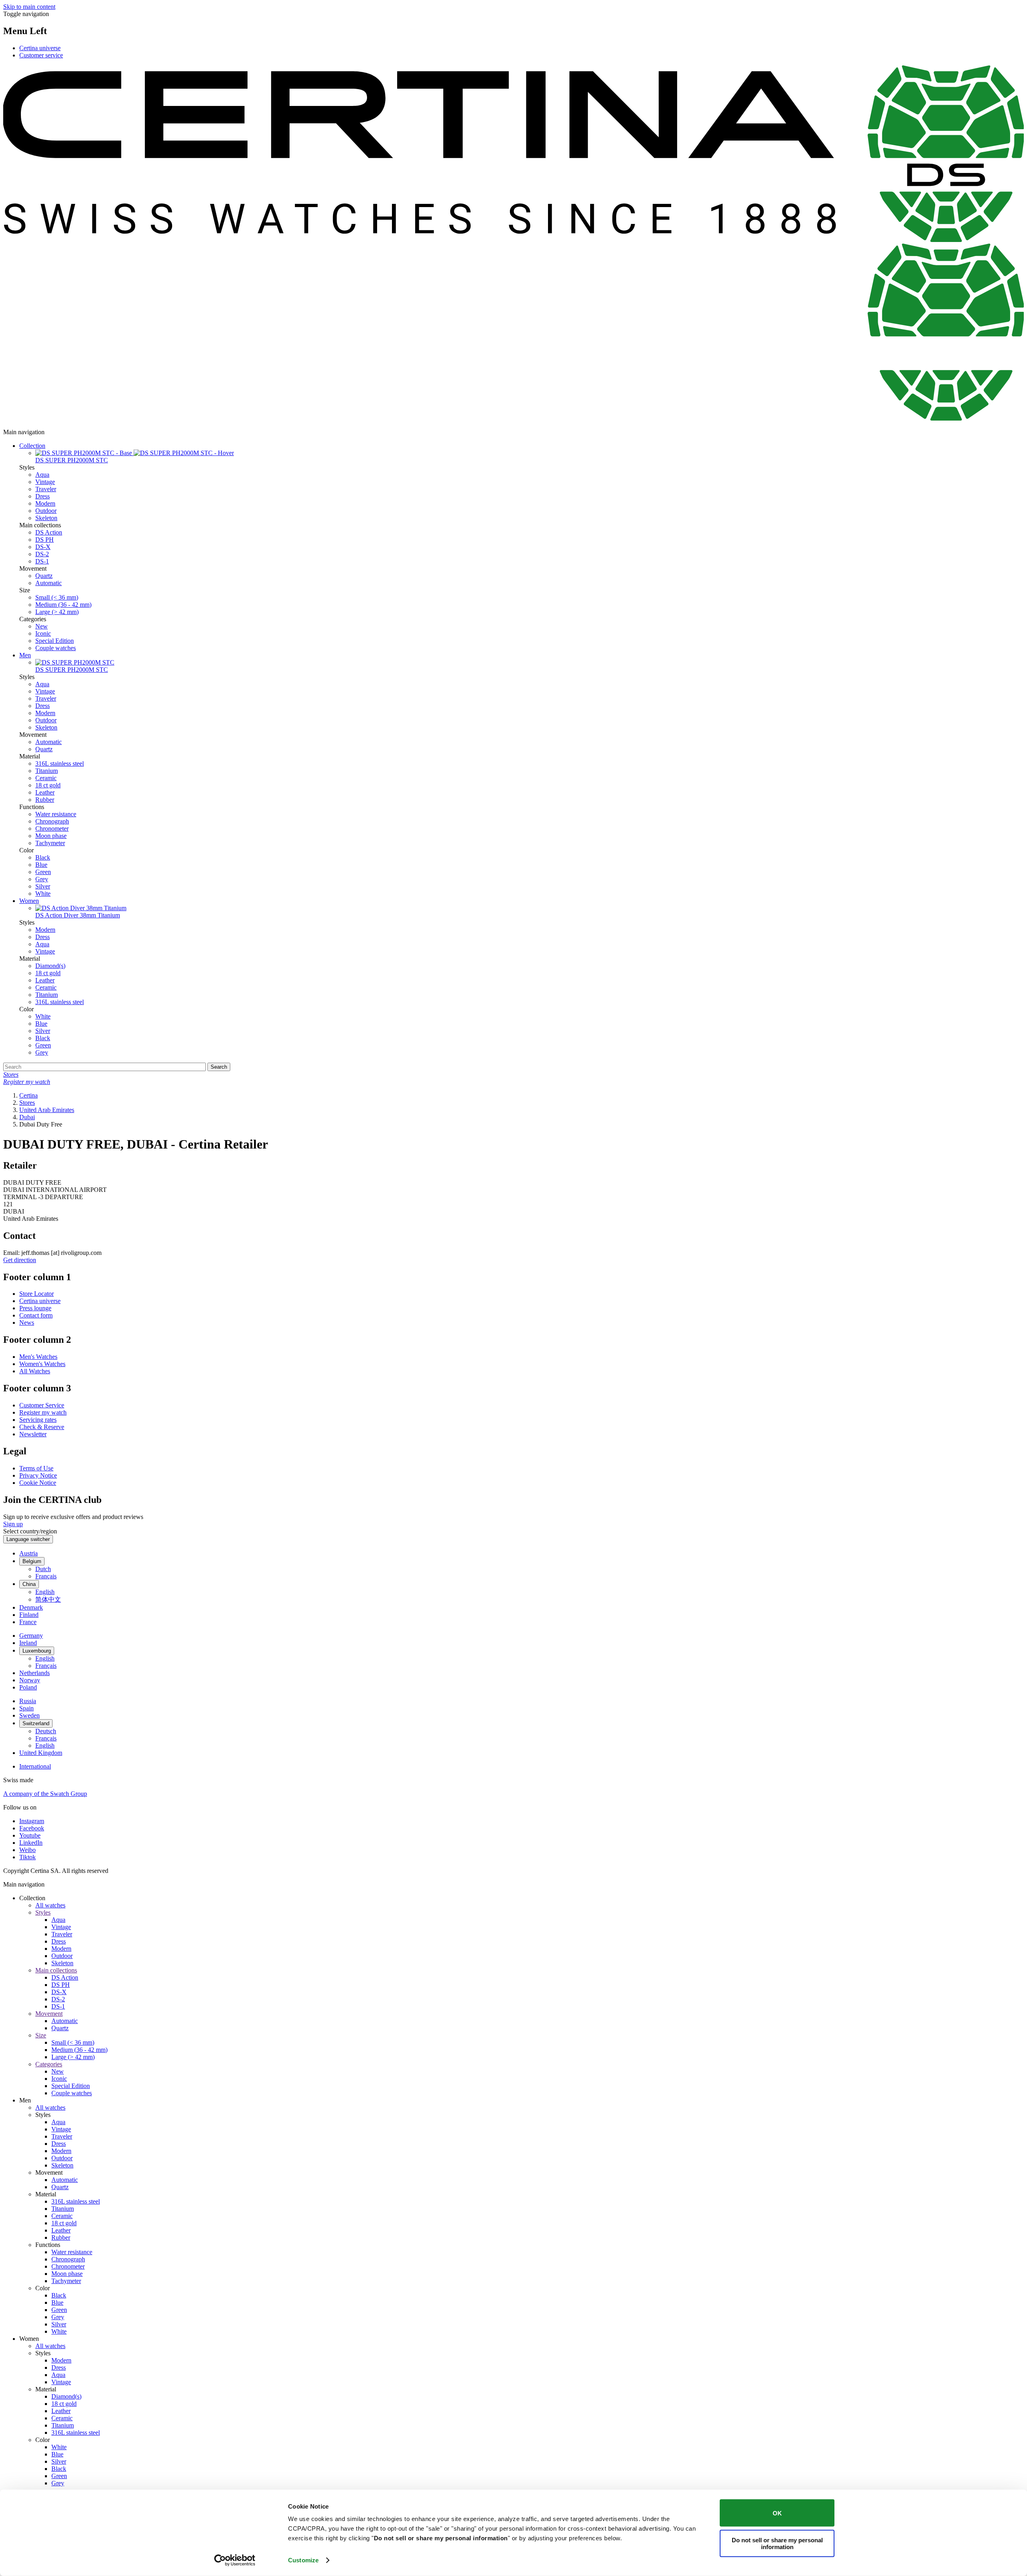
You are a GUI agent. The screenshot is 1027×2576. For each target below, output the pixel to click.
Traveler (46, 489)
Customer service (41, 55)
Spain (26, 1708)
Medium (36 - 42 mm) (63, 605)
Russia (28, 1701)
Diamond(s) (50, 966)
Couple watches (56, 648)
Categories (49, 2064)
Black (43, 857)
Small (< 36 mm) (57, 597)
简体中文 (48, 1599)
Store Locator (37, 1294)
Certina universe (40, 48)
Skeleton (46, 518)
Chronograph (52, 821)
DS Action (49, 532)
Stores (27, 1103)
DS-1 (42, 561)
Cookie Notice (38, 1483)
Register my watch (43, 1412)
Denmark (31, 1607)
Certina (28, 1095)
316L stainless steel (60, 763)
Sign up (13, 1524)
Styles (43, 1912)
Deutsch (46, 1731)
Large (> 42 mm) (57, 612)
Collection (32, 446)
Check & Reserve (42, 1427)
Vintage (45, 482)
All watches (50, 1905)
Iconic (43, 633)
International (35, 1766)
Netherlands (35, 1673)
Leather (45, 792)
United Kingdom (41, 1753)
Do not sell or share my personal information (777, 2543)
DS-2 (42, 554)
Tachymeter (50, 843)
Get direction (20, 1260)
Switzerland (36, 1723)
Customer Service (42, 1405)
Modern (45, 503)
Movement (49, 2014)
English (45, 1592)
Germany (31, 1636)
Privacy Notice (38, 1475)
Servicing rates (38, 1420)
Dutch (43, 1569)
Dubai (27, 1117)
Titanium (47, 771)
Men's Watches (38, 1357)
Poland (28, 1687)
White (43, 894)
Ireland (28, 1643)
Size (41, 2035)
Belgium (32, 1561)
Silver (43, 886)
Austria (28, 1553)
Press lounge (35, 1308)
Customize (303, 2560)
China (29, 1584)
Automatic (49, 583)
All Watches (35, 1371)
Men (25, 655)
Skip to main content (29, 7)
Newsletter (33, 1434)
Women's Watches (42, 1364)
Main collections (56, 1970)
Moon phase (51, 836)
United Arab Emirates (47, 1110)
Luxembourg (37, 1651)
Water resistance (56, 814)
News (27, 1323)
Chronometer (52, 829)
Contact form (36, 1315)
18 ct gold (48, 785)
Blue (41, 865)
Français (46, 1576)
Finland (29, 1615)
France (28, 1622)
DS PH (45, 540)
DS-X (43, 547)
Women (29, 901)
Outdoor (46, 511)
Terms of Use (36, 1468)
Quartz (44, 576)
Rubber (45, 800)
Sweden (29, 1715)
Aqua (42, 475)
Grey (42, 879)
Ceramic (46, 778)
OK (777, 2513)
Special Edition (55, 641)
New (42, 626)
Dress (43, 496)
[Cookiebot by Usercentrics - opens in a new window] (235, 2560)
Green (43, 872)
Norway (30, 1680)
